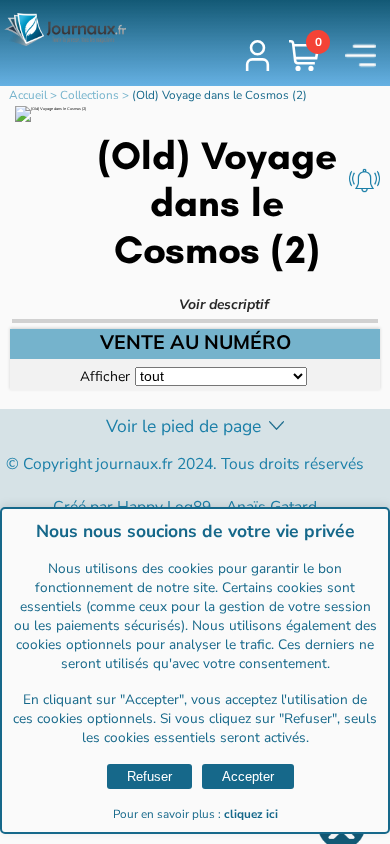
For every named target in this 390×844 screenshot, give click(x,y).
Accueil (28, 95)
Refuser (149, 776)
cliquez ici (251, 814)
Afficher (105, 375)
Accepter (248, 776)
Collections (89, 95)
